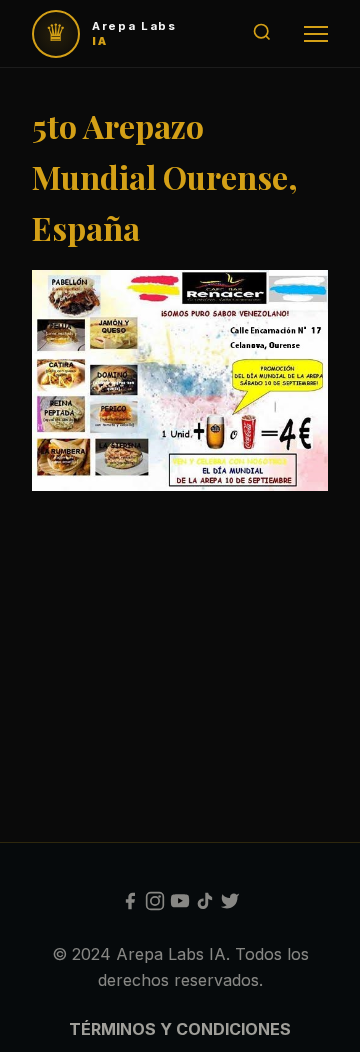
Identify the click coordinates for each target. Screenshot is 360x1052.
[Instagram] (155, 905)
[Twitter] (230, 905)
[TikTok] (205, 905)
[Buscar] (262, 33)
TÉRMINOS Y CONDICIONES (180, 1029)
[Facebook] (130, 905)
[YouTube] (180, 905)
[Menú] (316, 34)
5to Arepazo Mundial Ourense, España (165, 176)
